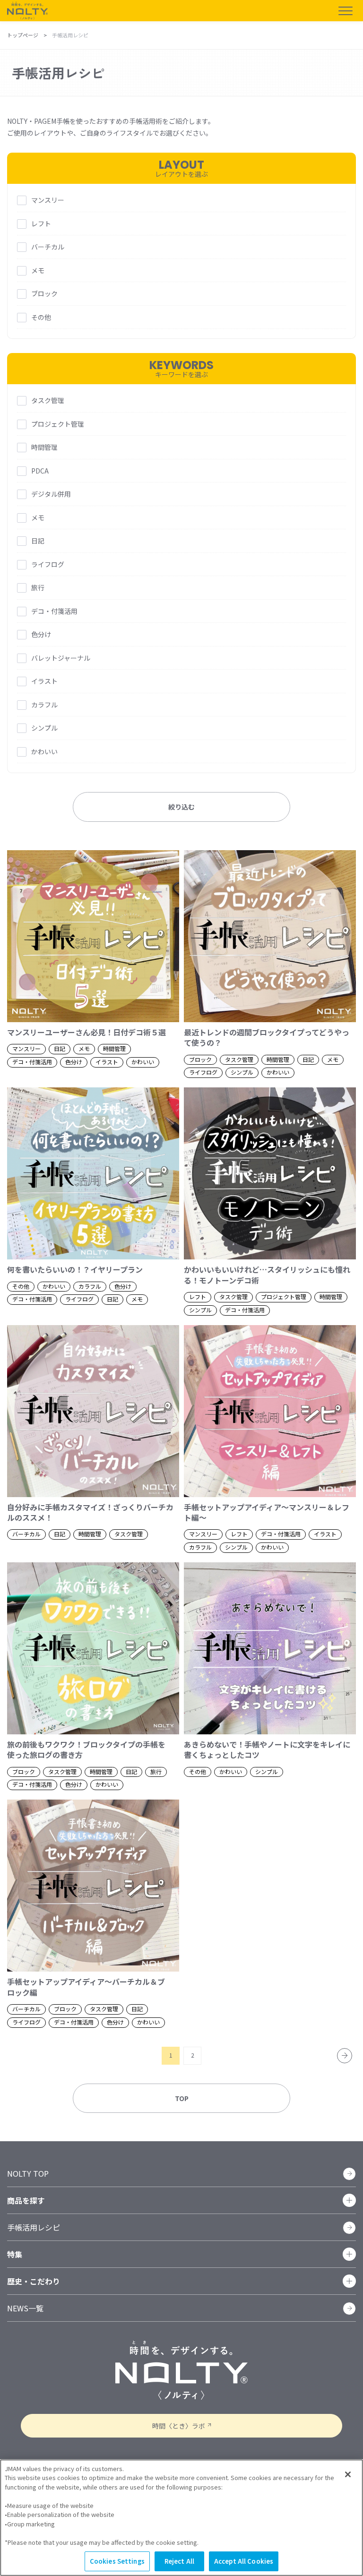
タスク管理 (48, 400)
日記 (38, 541)
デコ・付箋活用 (54, 611)
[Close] (348, 2474)
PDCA (40, 471)
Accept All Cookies (244, 2561)
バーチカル (48, 247)
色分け (41, 634)
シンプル (44, 728)
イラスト (44, 681)
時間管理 (44, 447)
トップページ (23, 35)
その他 (41, 317)
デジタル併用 (51, 494)
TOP (182, 2098)
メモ (38, 270)
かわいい (44, 751)
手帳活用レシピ (34, 2227)
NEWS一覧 (25, 2308)
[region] (181, 2518)
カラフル (44, 705)
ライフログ (48, 564)
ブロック (44, 293)
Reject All (179, 2561)
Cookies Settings (117, 2561)
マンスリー (48, 200)
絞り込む (181, 807)
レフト (41, 224)
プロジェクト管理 (58, 424)
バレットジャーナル (61, 658)
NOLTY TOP (28, 2173)
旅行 (38, 587)
